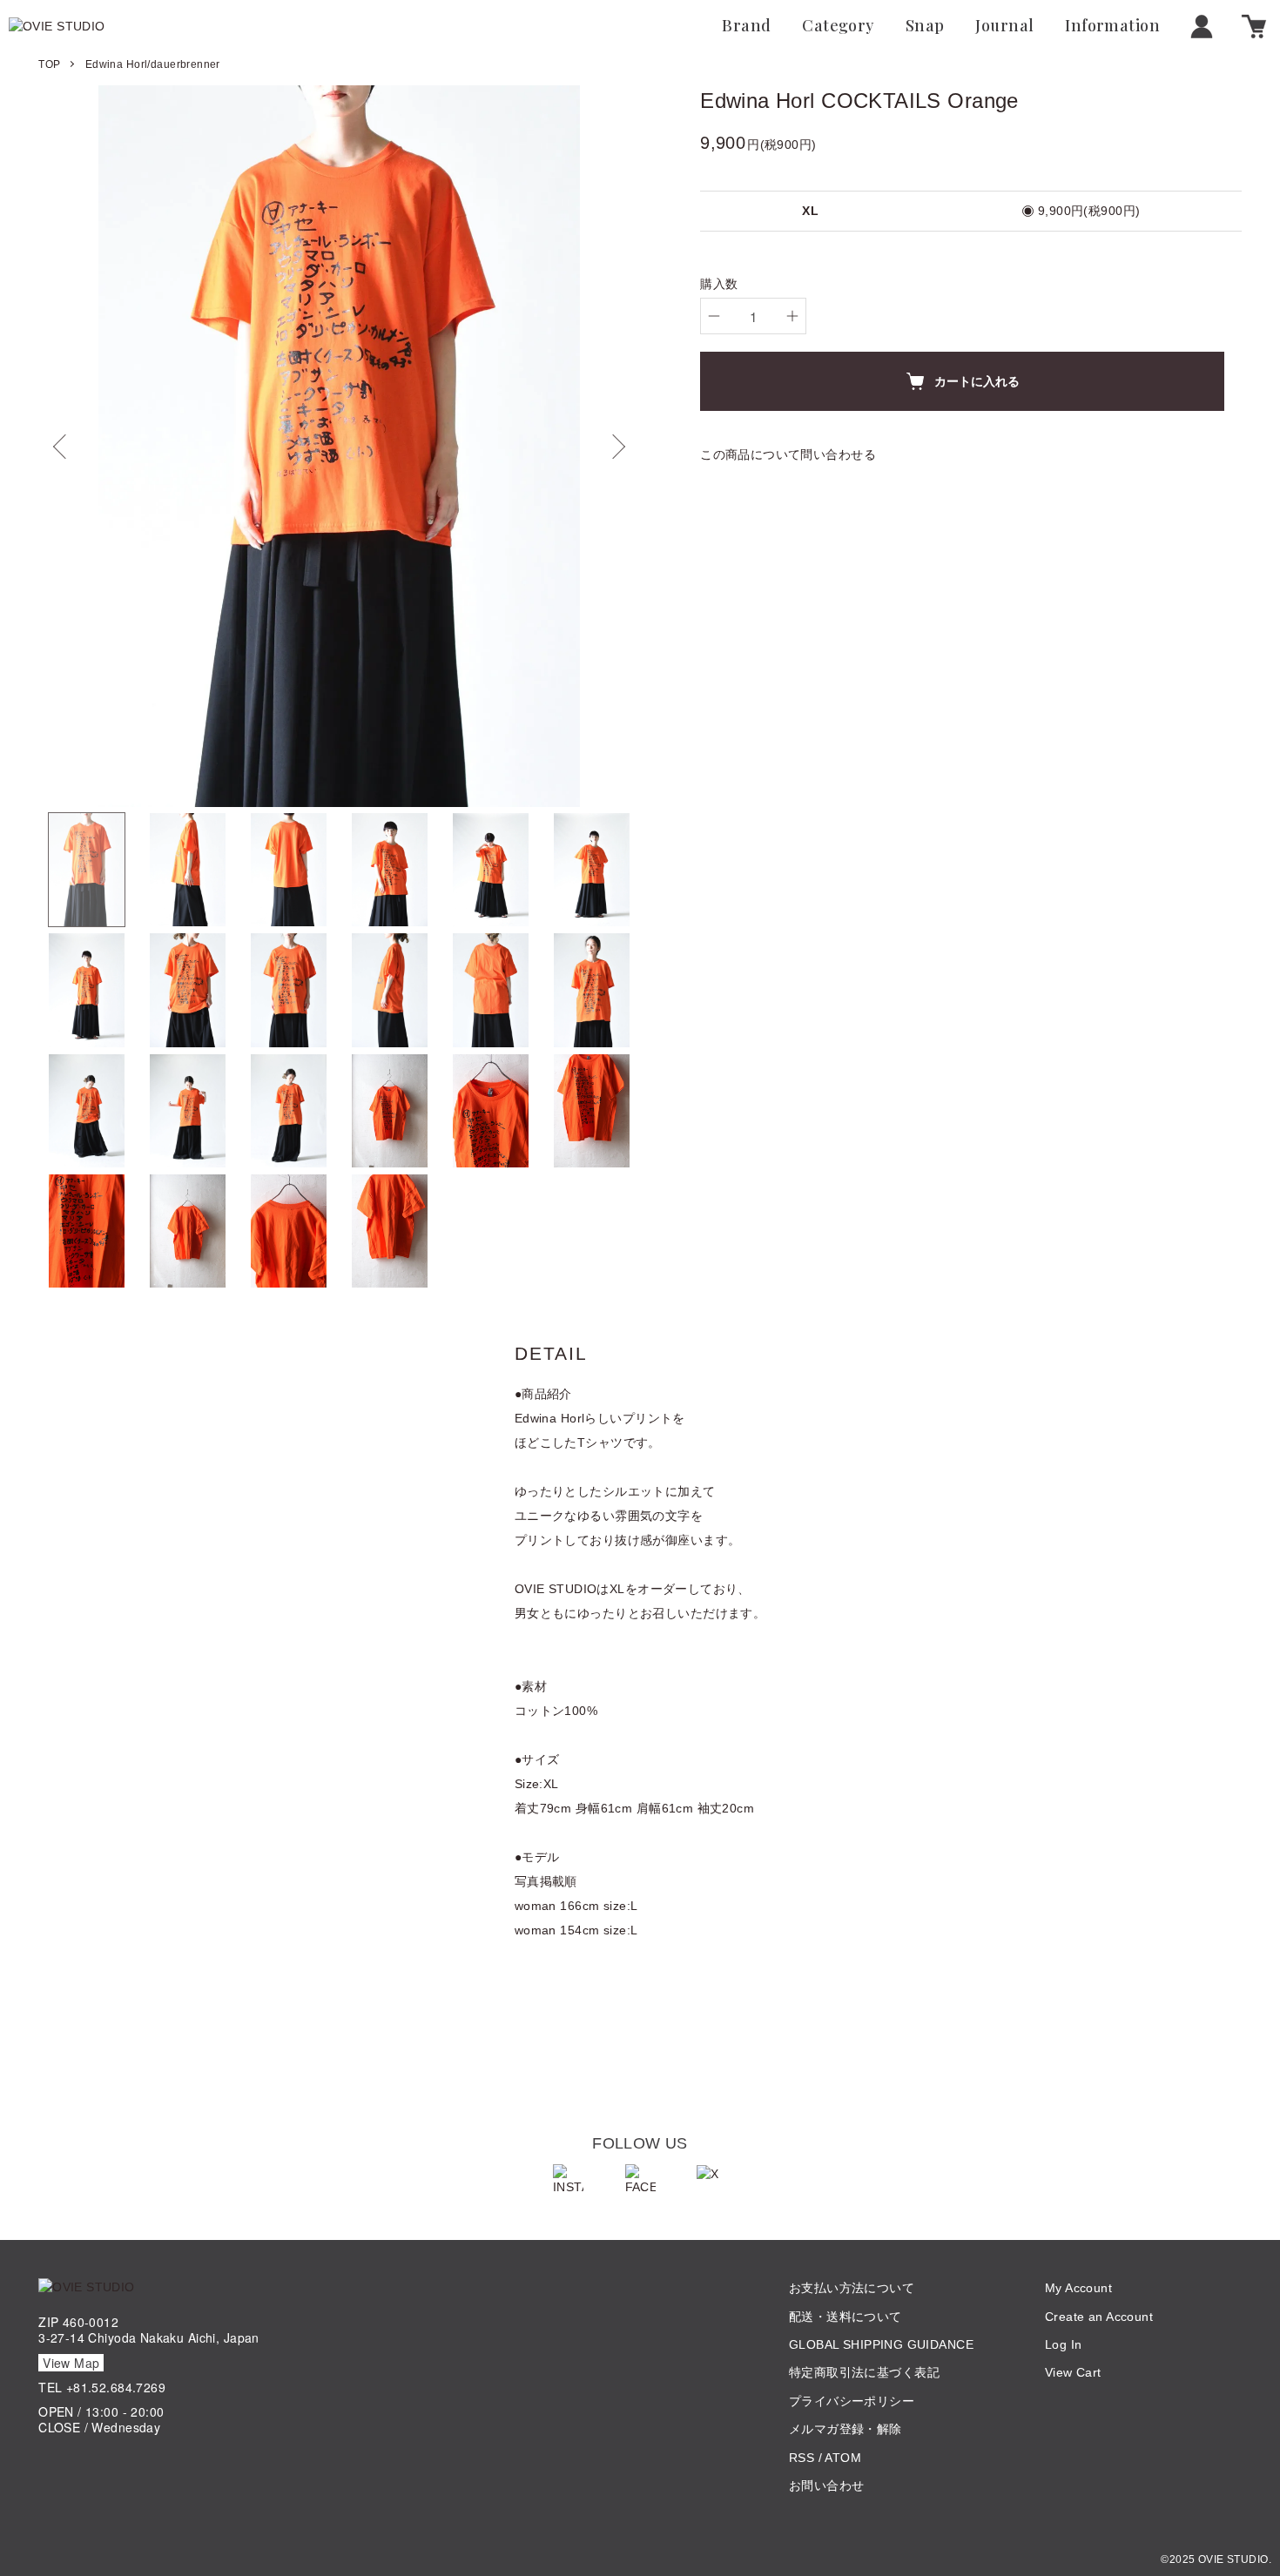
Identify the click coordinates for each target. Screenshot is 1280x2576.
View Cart (1073, 2372)
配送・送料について (845, 2317)
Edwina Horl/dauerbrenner (153, 64)
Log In (1064, 2344)
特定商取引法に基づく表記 (864, 2372)
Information (1112, 26)
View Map (71, 2363)
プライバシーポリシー (852, 2401)
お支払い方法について (852, 2288)
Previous (64, 447)
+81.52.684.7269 (116, 2387)
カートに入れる (977, 380)
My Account (1078, 2288)
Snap (925, 26)
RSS (802, 2458)
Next (614, 447)
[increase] (792, 316)
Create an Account (1099, 2317)
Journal (1004, 26)
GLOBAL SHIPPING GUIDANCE (881, 2344)
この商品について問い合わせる (788, 454)
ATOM (843, 2458)
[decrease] (714, 316)
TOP (49, 64)
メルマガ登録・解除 (845, 2429)
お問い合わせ (827, 2485)
